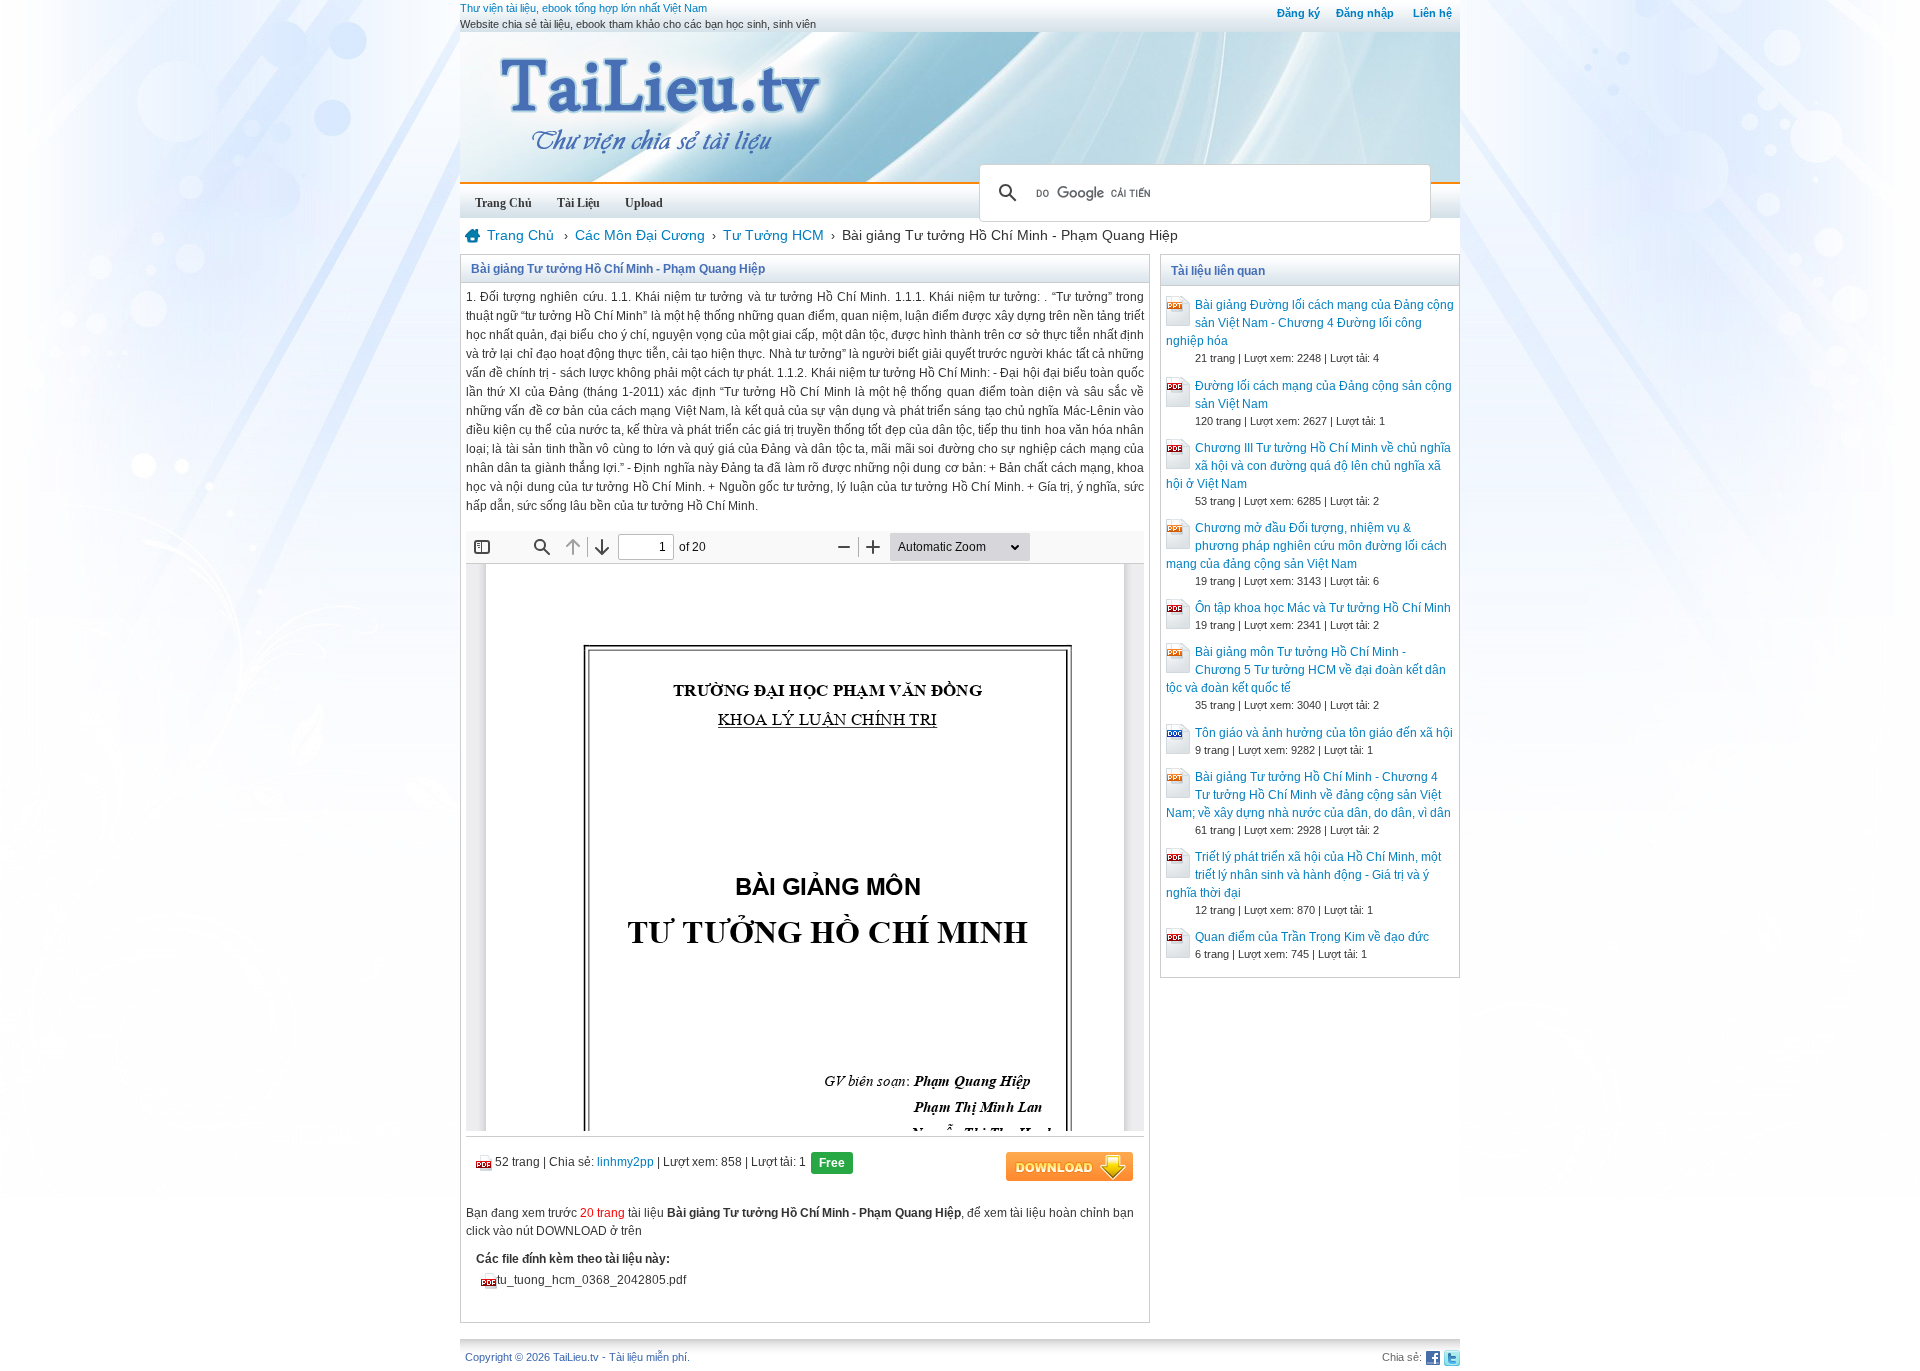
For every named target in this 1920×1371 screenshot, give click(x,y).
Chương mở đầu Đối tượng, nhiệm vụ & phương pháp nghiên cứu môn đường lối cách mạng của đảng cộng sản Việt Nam (1306, 546)
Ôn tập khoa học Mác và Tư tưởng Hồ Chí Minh (1323, 608)
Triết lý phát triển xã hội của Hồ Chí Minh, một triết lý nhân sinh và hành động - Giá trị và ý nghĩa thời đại (1303, 875)
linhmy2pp (625, 1162)
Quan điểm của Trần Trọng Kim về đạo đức (1312, 937)
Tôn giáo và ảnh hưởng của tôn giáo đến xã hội (1324, 733)
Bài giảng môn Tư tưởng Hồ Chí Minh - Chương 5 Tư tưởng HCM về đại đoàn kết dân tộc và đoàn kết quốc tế (1306, 670)
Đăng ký (1298, 13)
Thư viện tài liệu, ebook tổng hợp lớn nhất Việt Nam (583, 8)
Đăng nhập (1365, 13)
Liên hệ (1432, 13)
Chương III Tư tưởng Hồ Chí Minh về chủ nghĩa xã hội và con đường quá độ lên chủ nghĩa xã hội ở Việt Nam (1308, 466)
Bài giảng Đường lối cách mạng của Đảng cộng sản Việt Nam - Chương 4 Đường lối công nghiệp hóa (1310, 323)
